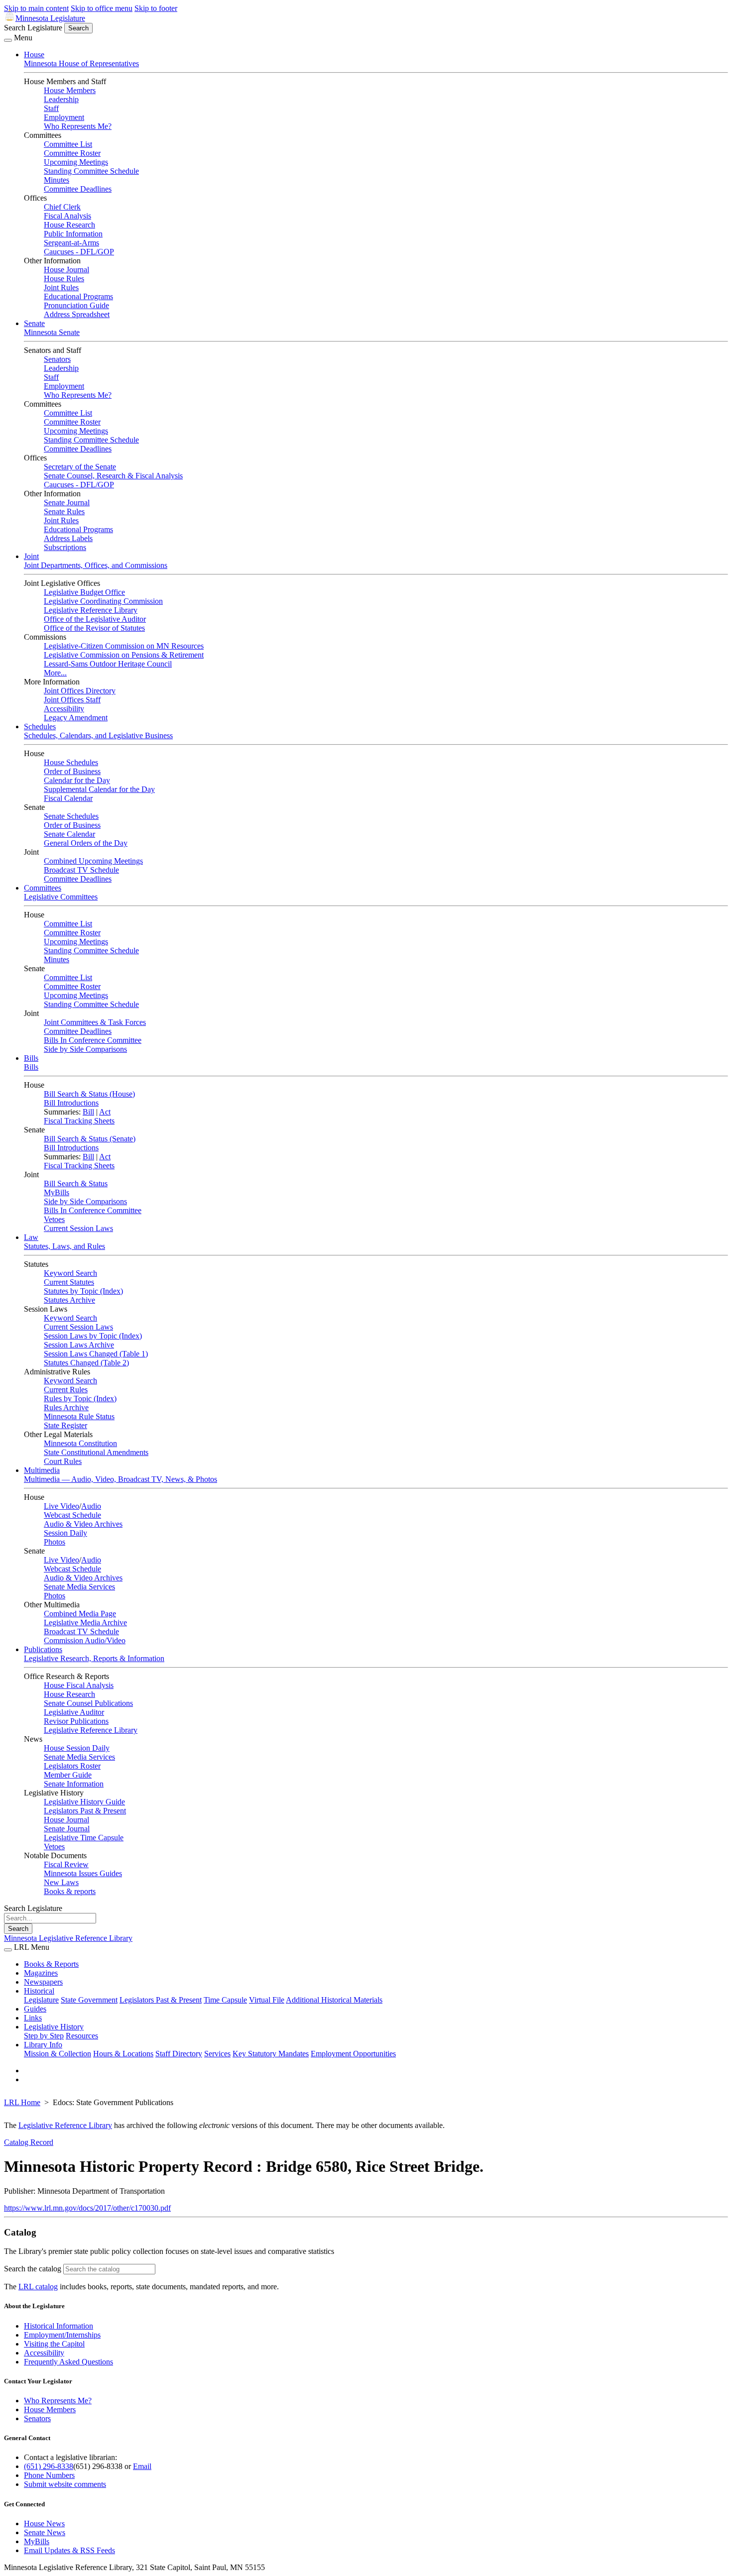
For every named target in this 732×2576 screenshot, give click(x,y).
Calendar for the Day (77, 780)
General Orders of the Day (86, 843)
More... (55, 673)
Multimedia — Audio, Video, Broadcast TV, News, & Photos (121, 1479)
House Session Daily (77, 1748)
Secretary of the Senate (80, 467)
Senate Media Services (79, 1587)
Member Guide (68, 1775)
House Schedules (71, 762)
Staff (51, 108)
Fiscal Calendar (68, 798)
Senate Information (74, 1784)
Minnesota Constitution (80, 1443)
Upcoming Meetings (76, 162)
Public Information (73, 234)
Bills (31, 1058)
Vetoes (54, 1219)
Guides (35, 2009)
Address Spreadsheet (77, 314)
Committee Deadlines (78, 189)
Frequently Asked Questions (68, 2362)
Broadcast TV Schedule (81, 870)
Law (31, 1237)
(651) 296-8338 (49, 2466)
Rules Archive (66, 1407)
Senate (34, 323)
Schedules (40, 727)
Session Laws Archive (79, 1345)
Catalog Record (29, 2142)
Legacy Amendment (76, 718)
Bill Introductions (71, 1103)
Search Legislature (33, 28)
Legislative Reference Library (91, 610)
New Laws (61, 1882)
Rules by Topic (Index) (80, 1399)
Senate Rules (64, 511)
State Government (89, 2000)
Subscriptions (65, 547)
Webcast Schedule (72, 1515)
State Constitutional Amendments (96, 1452)
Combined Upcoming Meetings (93, 861)
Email (142, 2466)
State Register (65, 1425)
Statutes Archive (69, 1300)
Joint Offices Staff (72, 700)
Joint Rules (61, 287)
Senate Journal (67, 503)
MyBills (57, 1192)
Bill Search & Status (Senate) (90, 1139)
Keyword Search (70, 1273)
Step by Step (44, 2036)
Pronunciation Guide (76, 305)
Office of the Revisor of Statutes (94, 628)
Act (105, 1112)
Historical (39, 1991)
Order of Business (72, 771)
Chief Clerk (62, 207)
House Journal (66, 270)
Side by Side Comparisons (85, 1049)
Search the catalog (33, 2269)
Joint (31, 556)
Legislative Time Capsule (84, 1838)
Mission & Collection (58, 2054)
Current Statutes (69, 1282)
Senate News (45, 2532)
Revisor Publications (76, 1721)
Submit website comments (65, 2484)
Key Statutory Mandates (271, 2054)
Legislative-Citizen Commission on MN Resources (124, 646)
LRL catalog (38, 2287)
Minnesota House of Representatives (81, 63)
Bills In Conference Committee (93, 1040)
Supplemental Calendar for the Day (99, 789)
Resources (82, 2036)
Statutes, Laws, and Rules (64, 1246)
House (34, 55)
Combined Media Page (80, 1614)
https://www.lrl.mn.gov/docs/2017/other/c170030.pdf (87, 2208)
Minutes (57, 180)
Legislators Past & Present (85, 1811)
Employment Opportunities (353, 2054)
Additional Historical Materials (334, 2000)
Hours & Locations (123, 2054)
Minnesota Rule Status (79, 1416)
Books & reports (70, 1891)
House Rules (64, 279)
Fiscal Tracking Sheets (79, 1121)
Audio (91, 1506)
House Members (70, 90)
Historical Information (59, 2326)
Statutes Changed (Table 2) (86, 1363)
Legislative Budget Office (84, 592)
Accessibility (64, 709)
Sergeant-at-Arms (71, 243)
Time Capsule (225, 2000)
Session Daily (65, 1533)
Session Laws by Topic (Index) (93, 1336)
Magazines (41, 1973)
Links (33, 2018)
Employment (64, 117)
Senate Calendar (69, 834)
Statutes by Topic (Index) (83, 1291)
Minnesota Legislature (50, 18)
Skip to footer (156, 8)
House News (44, 2523)
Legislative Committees (61, 897)
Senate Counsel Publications (88, 1703)
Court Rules (63, 1461)
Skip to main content (36, 8)
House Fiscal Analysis (79, 1685)
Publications (43, 1649)
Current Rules (66, 1390)
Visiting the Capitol (54, 2344)
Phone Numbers (49, 2475)
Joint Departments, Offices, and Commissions (96, 565)
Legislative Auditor (74, 1712)
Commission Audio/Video (85, 1640)
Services (217, 2054)
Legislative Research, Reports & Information (94, 1658)
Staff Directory (179, 2054)
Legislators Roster (72, 1766)
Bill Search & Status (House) (89, 1094)
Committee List (68, 144)
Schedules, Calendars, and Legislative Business (98, 735)
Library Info (43, 2045)
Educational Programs (78, 296)
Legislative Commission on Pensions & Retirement (124, 655)
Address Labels (68, 538)
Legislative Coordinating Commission (103, 601)
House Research (69, 225)
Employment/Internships (62, 2335)
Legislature (41, 2000)
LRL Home (22, 2102)
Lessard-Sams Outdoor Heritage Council (108, 664)
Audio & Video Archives (83, 1524)
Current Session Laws (78, 1228)
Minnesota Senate (52, 332)
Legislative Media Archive (85, 1623)
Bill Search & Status (76, 1183)
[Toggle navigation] (8, 40)
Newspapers (43, 1982)
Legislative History (54, 2027)
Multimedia (42, 1470)
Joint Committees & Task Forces (95, 1022)
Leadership (61, 99)
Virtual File (267, 2000)
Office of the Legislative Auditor (95, 619)
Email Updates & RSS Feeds (69, 2550)
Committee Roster (72, 153)
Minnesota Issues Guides (83, 1873)
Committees (43, 888)
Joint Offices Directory (80, 691)
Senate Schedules (71, 816)
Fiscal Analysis (67, 216)
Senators (57, 359)
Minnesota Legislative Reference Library (68, 1938)
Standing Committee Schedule (91, 171)
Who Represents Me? (78, 126)
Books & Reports (51, 1964)
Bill (88, 1112)
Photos (55, 1542)
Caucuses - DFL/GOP (79, 252)
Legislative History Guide (84, 1802)
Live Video (61, 1506)
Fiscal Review (66, 1864)
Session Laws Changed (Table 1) (96, 1354)
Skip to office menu (102, 8)
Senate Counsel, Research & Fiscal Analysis (113, 476)
